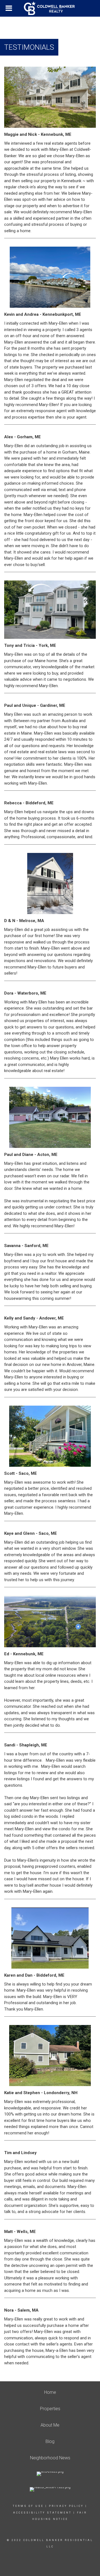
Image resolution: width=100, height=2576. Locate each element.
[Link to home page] (50, 8)
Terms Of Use (28, 2506)
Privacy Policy (66, 2506)
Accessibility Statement (42, 2513)
